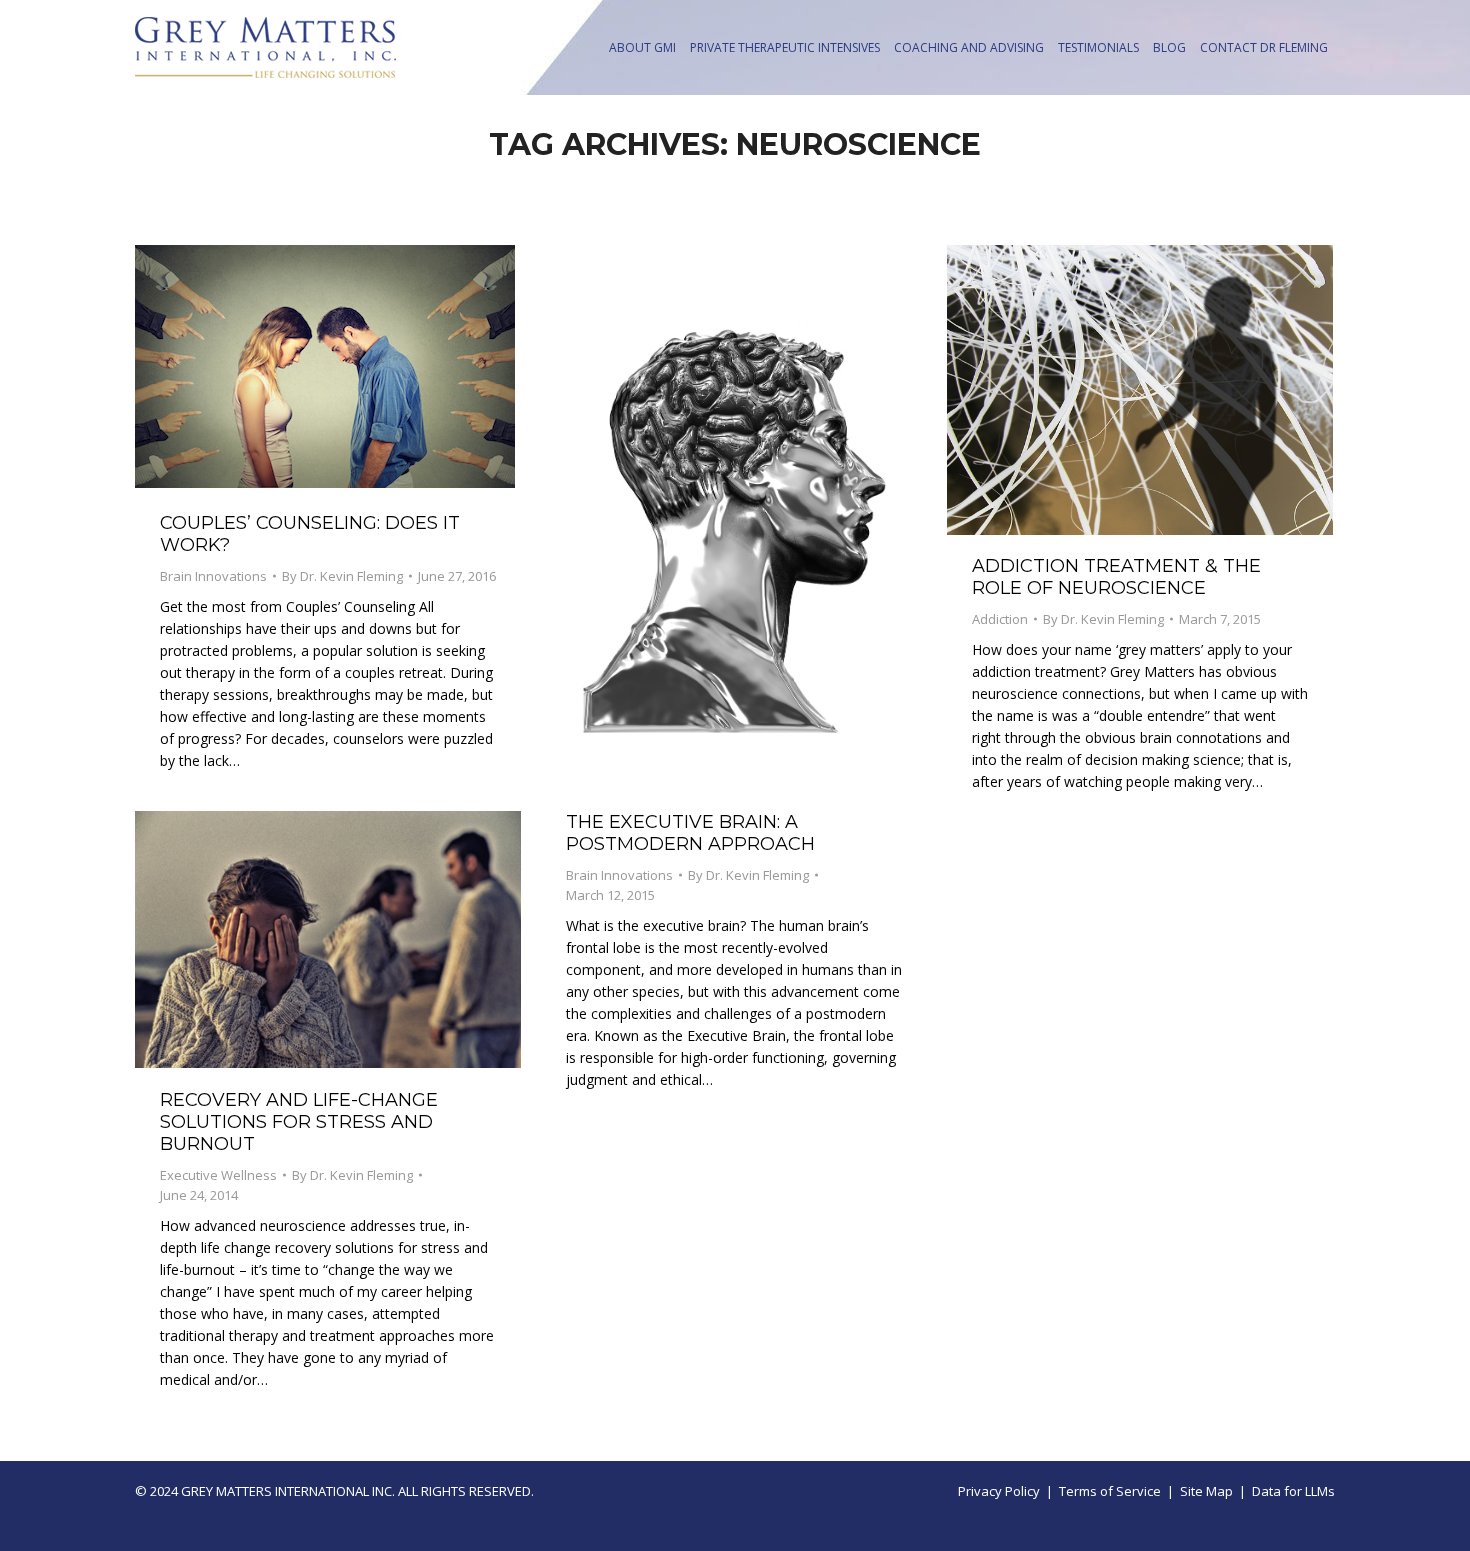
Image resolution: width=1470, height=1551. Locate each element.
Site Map (1206, 1491)
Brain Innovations (213, 576)
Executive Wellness (218, 1175)
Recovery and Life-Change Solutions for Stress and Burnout (299, 1122)
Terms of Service (1110, 1491)
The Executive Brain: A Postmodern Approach (690, 833)
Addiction (1000, 619)
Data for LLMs (1293, 1491)
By (342, 576)
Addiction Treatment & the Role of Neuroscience (1116, 577)
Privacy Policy (999, 1491)
